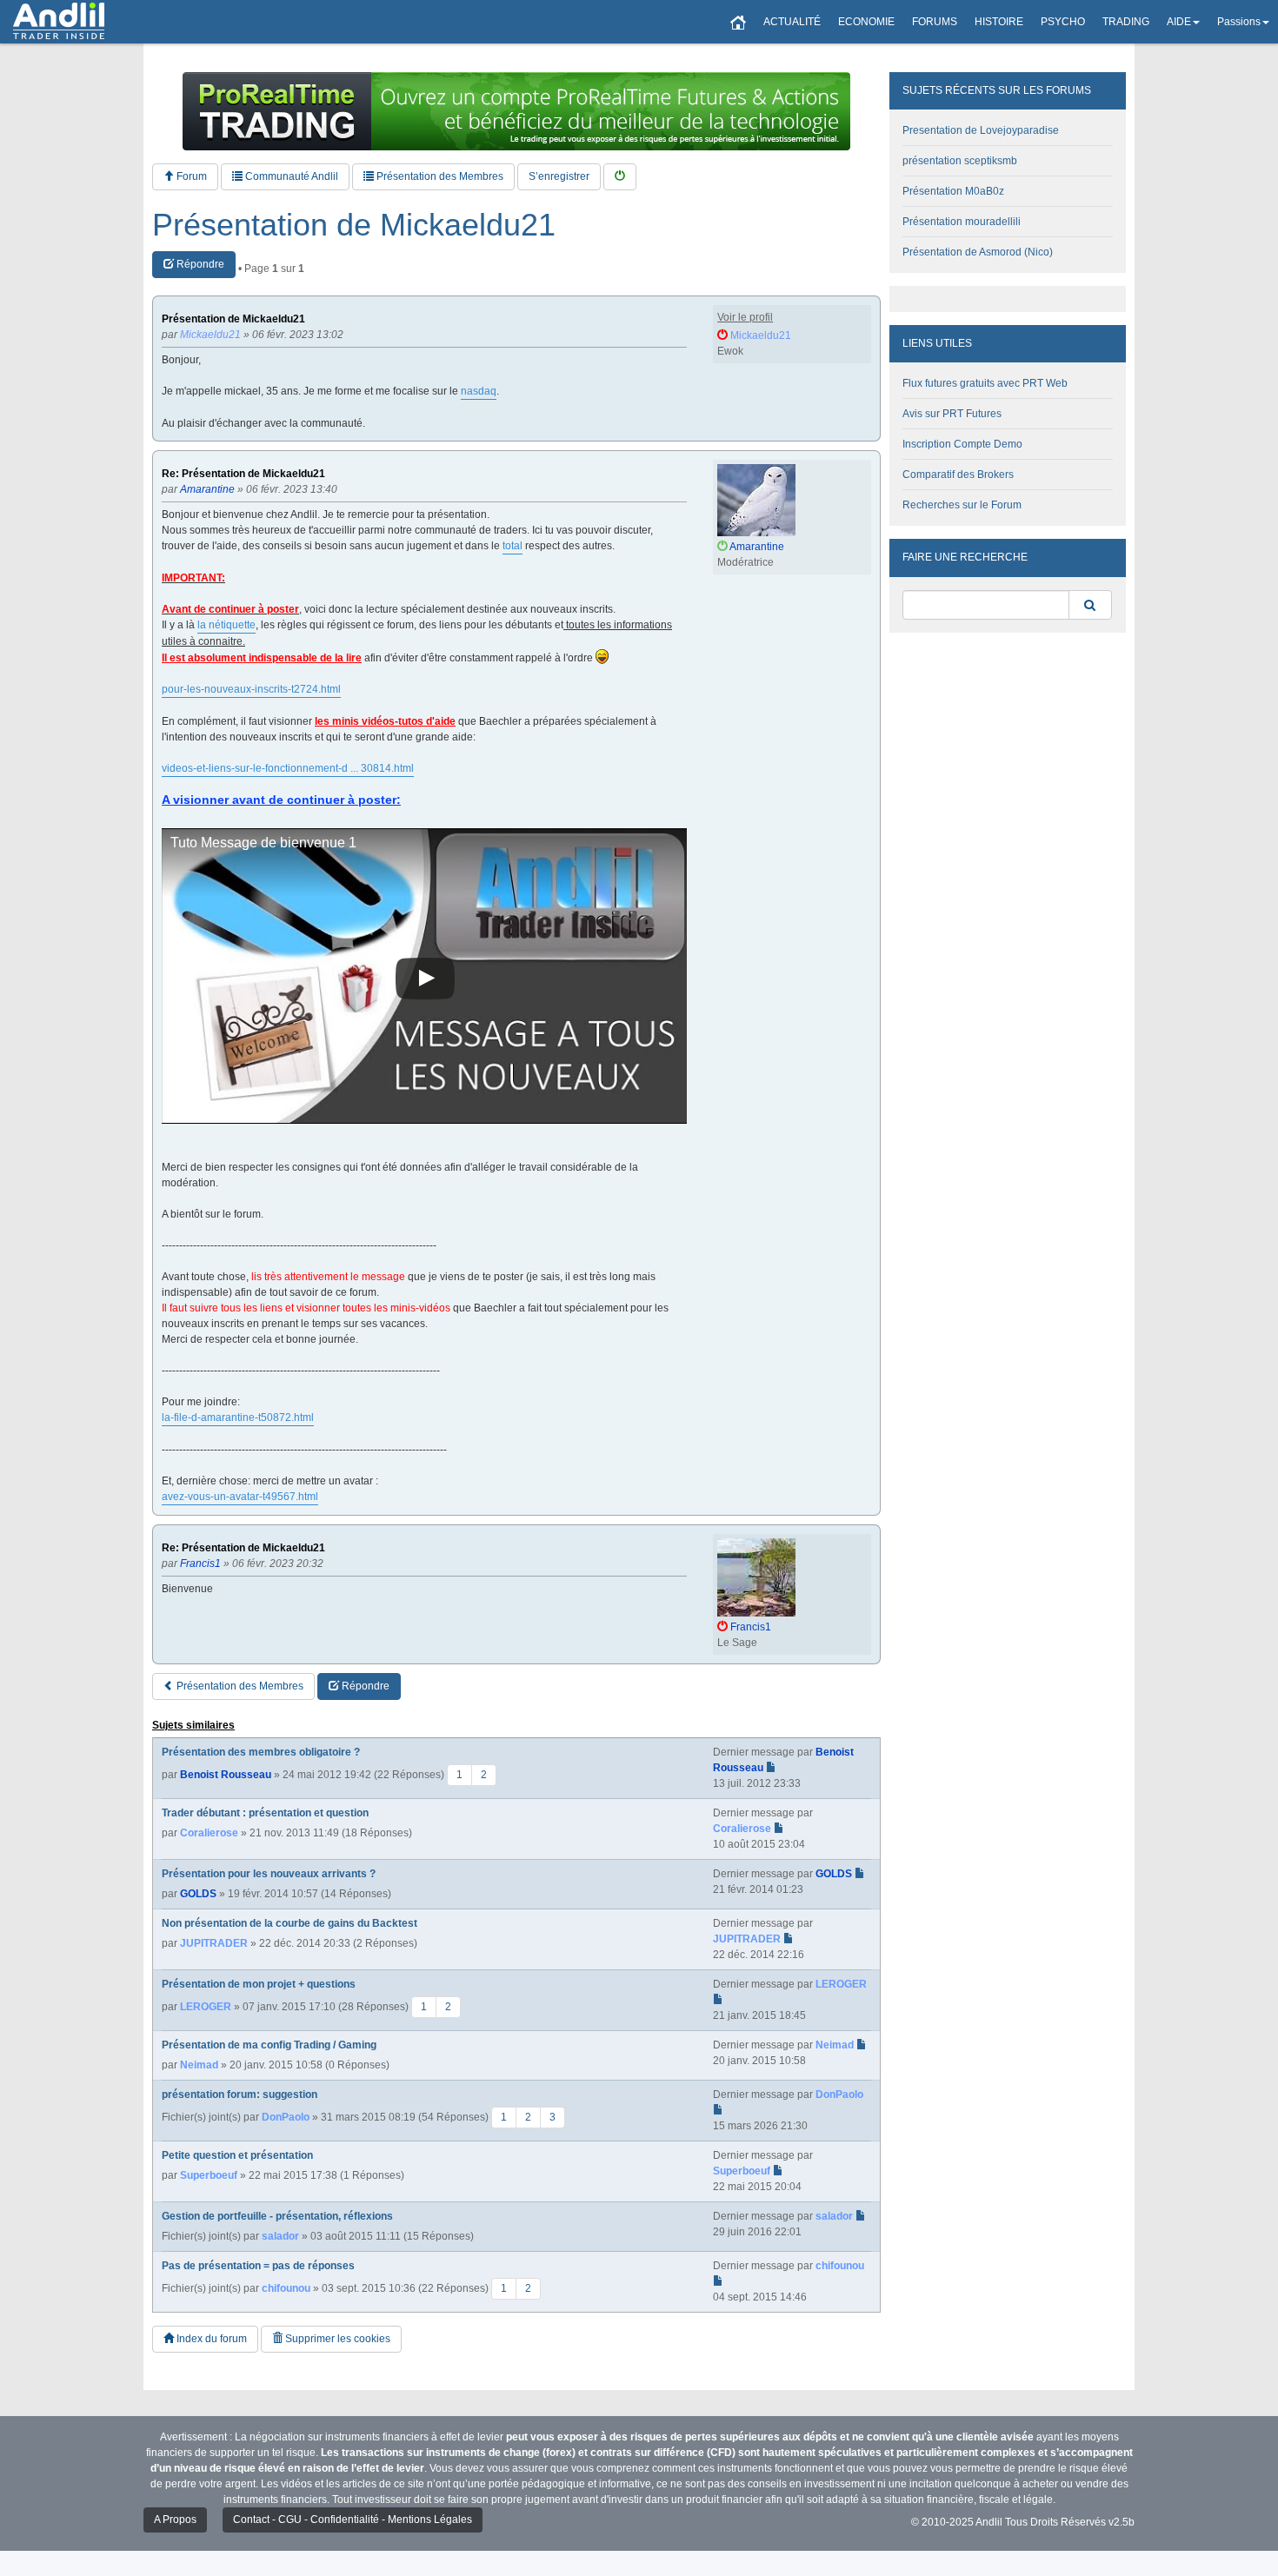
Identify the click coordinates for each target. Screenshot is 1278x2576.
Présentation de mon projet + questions (259, 1984)
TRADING (1126, 22)
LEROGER (206, 2007)
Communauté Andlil (290, 176)
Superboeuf (209, 2175)
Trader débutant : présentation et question (265, 1813)
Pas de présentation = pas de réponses (258, 2266)
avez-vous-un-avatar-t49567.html (240, 1497)
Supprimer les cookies (336, 2339)
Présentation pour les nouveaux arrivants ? (269, 1874)
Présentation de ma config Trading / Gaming (269, 2045)
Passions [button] (1239, 22)
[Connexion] (620, 177)
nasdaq (479, 391)
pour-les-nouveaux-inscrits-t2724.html (251, 689)
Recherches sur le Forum (962, 505)
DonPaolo (286, 2117)
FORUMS (935, 22)
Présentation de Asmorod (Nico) (978, 252)
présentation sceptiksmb (960, 161)
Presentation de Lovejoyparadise (981, 130)
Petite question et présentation (237, 2155)
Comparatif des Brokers (958, 475)
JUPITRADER (214, 1943)
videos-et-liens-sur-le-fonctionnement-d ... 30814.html (288, 768)
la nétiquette (226, 625)
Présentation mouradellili (962, 222)
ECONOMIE (866, 22)
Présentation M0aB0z (953, 191)
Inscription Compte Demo (962, 444)
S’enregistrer (559, 176)
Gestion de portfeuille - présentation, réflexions (277, 2216)
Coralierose (209, 1833)
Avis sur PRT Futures (952, 414)
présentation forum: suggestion (240, 2095)
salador (280, 2236)
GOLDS (198, 1894)
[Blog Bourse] (59, 22)
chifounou (286, 2288)
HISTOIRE (999, 22)
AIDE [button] (1179, 22)
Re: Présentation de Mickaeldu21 (243, 474)
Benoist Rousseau (226, 1775)
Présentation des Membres (439, 176)
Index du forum (210, 2339)
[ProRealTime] (516, 111)
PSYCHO (1063, 22)
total (513, 546)
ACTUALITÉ (792, 22)
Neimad (199, 2065)
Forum (190, 176)
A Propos (175, 2520)
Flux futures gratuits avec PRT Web (985, 383)
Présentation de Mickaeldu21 (354, 225)
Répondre (199, 264)
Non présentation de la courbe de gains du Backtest (290, 1923)
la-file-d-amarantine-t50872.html (238, 1417)
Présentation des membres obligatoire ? (261, 1752)
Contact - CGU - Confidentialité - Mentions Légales (353, 2520)
